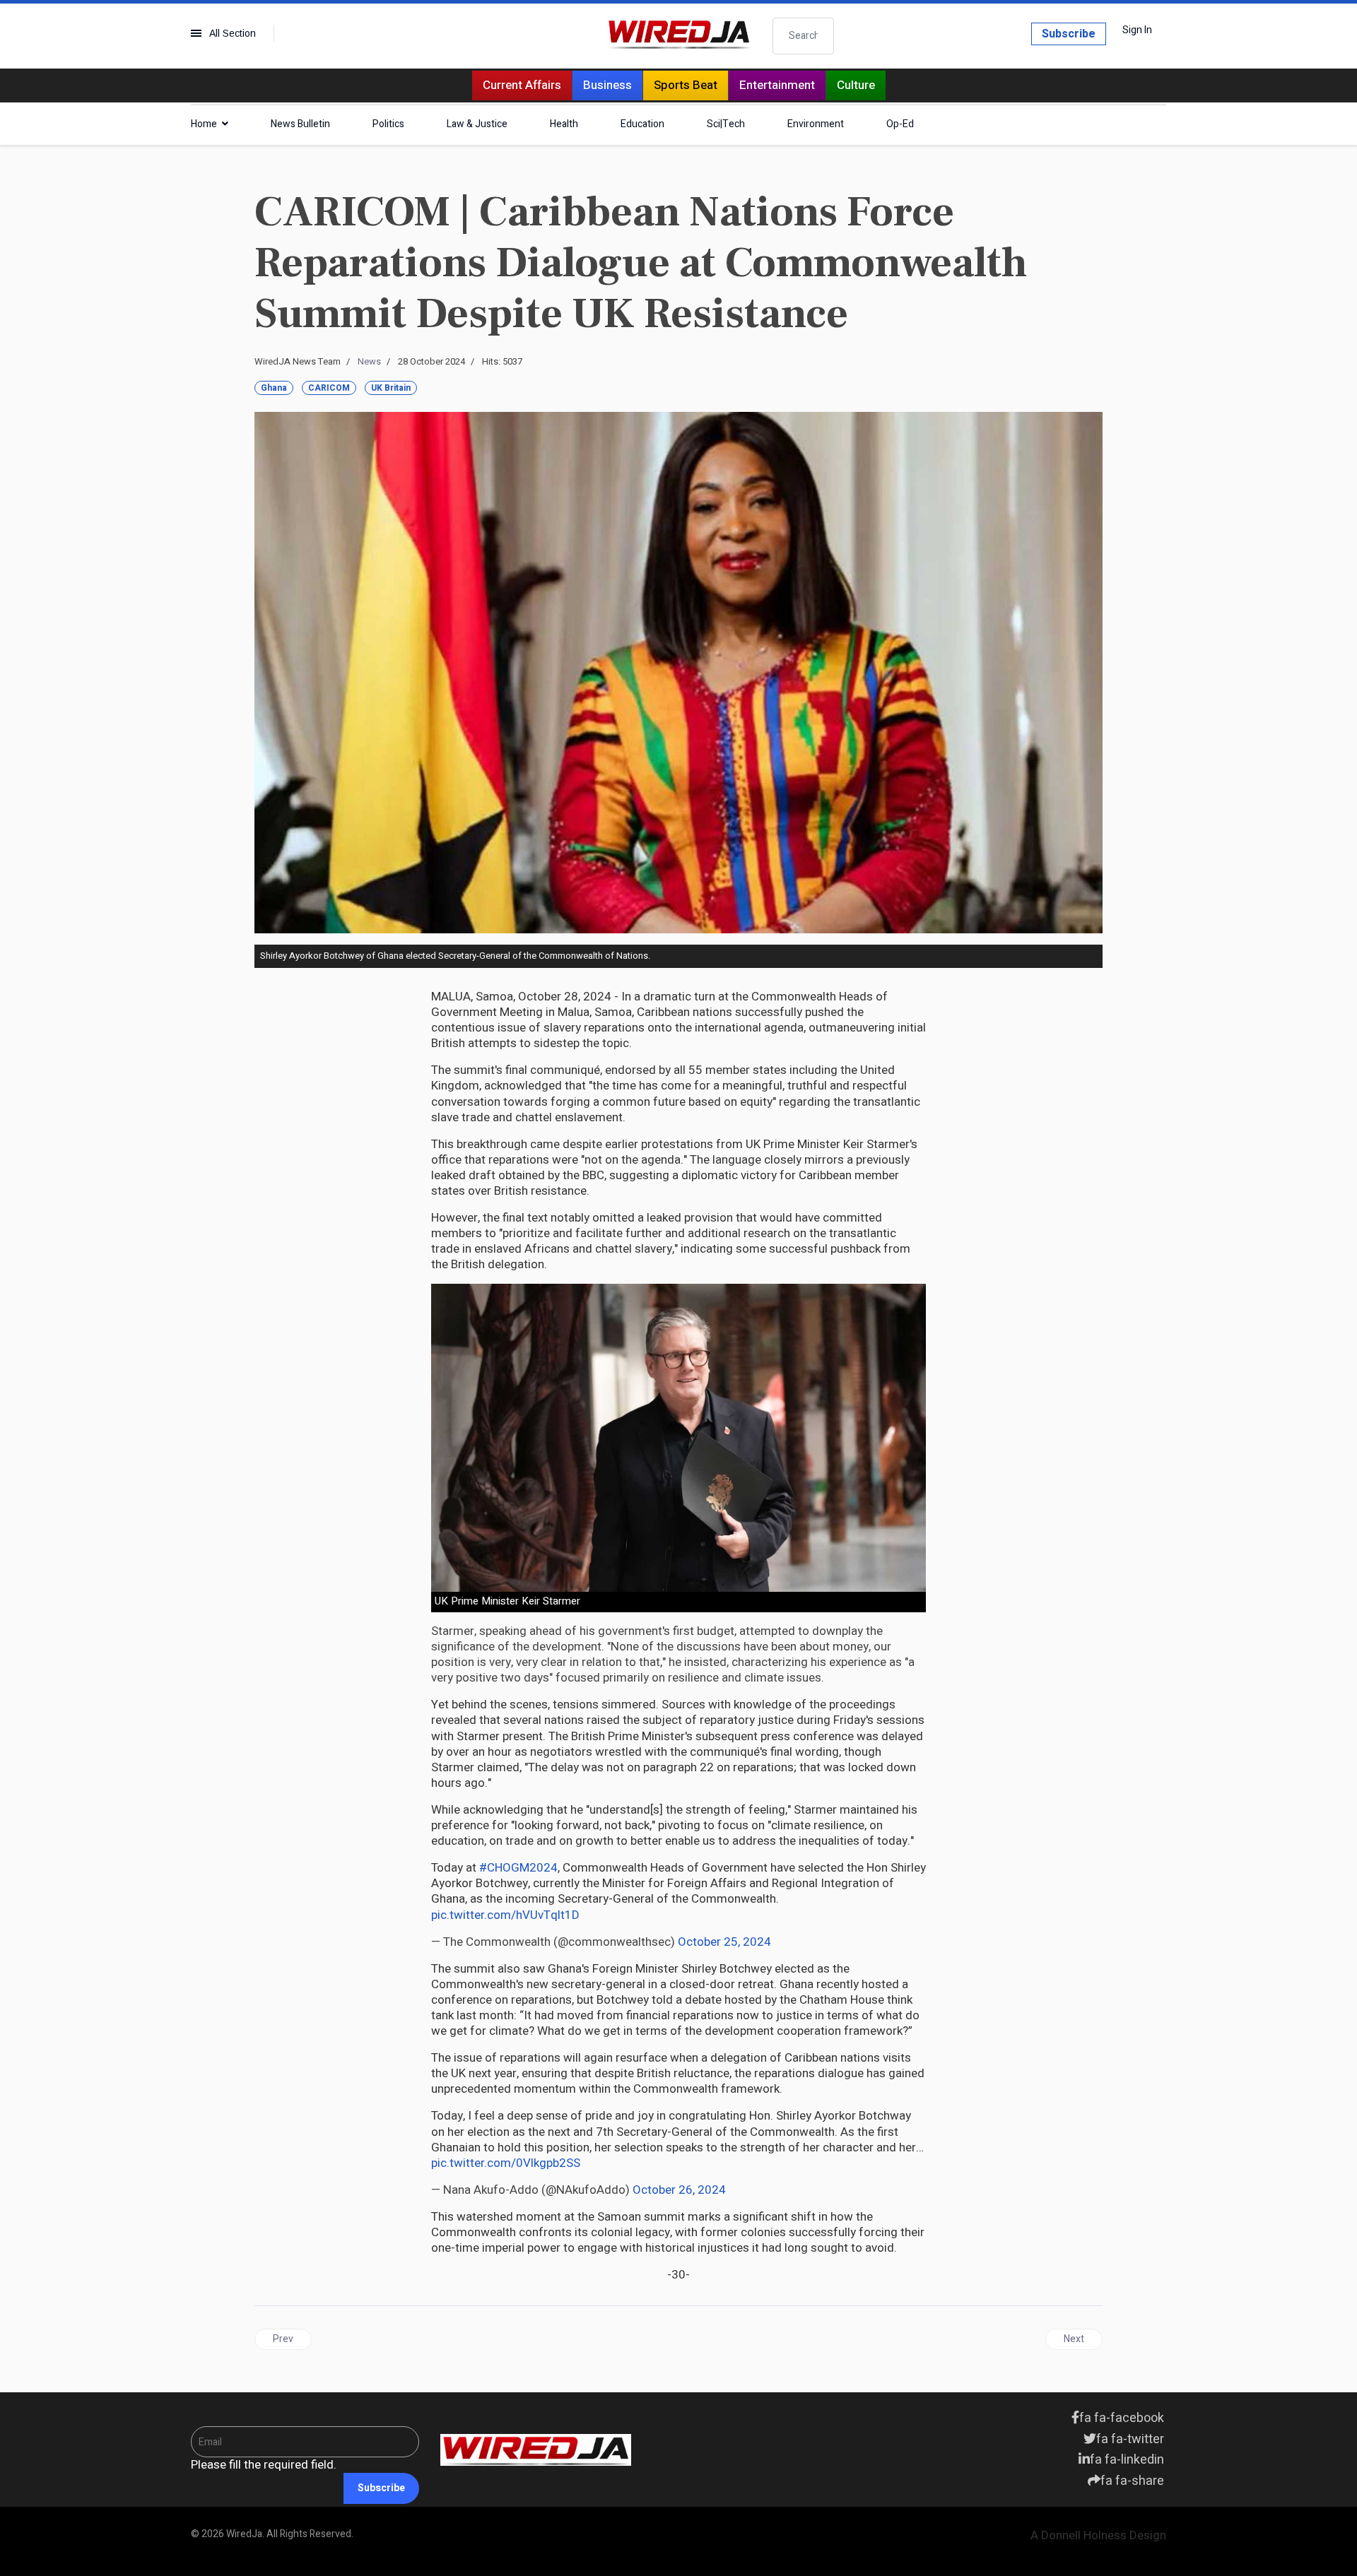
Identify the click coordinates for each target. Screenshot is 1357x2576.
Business (607, 85)
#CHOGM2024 (518, 1868)
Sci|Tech (726, 124)
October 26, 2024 (679, 2190)
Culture (856, 85)
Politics (388, 124)
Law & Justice (477, 124)
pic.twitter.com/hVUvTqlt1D (505, 1915)
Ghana (274, 388)
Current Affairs (522, 85)
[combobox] (804, 36)
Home (204, 124)
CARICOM (329, 388)
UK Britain (391, 388)
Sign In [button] (1137, 30)
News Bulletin (300, 124)
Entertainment (777, 85)
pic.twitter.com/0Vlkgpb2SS (506, 2163)
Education (642, 124)
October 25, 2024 (724, 1942)
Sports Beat (686, 85)
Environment (816, 124)
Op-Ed (900, 124)
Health (564, 124)
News (369, 361)
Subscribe (1069, 34)
